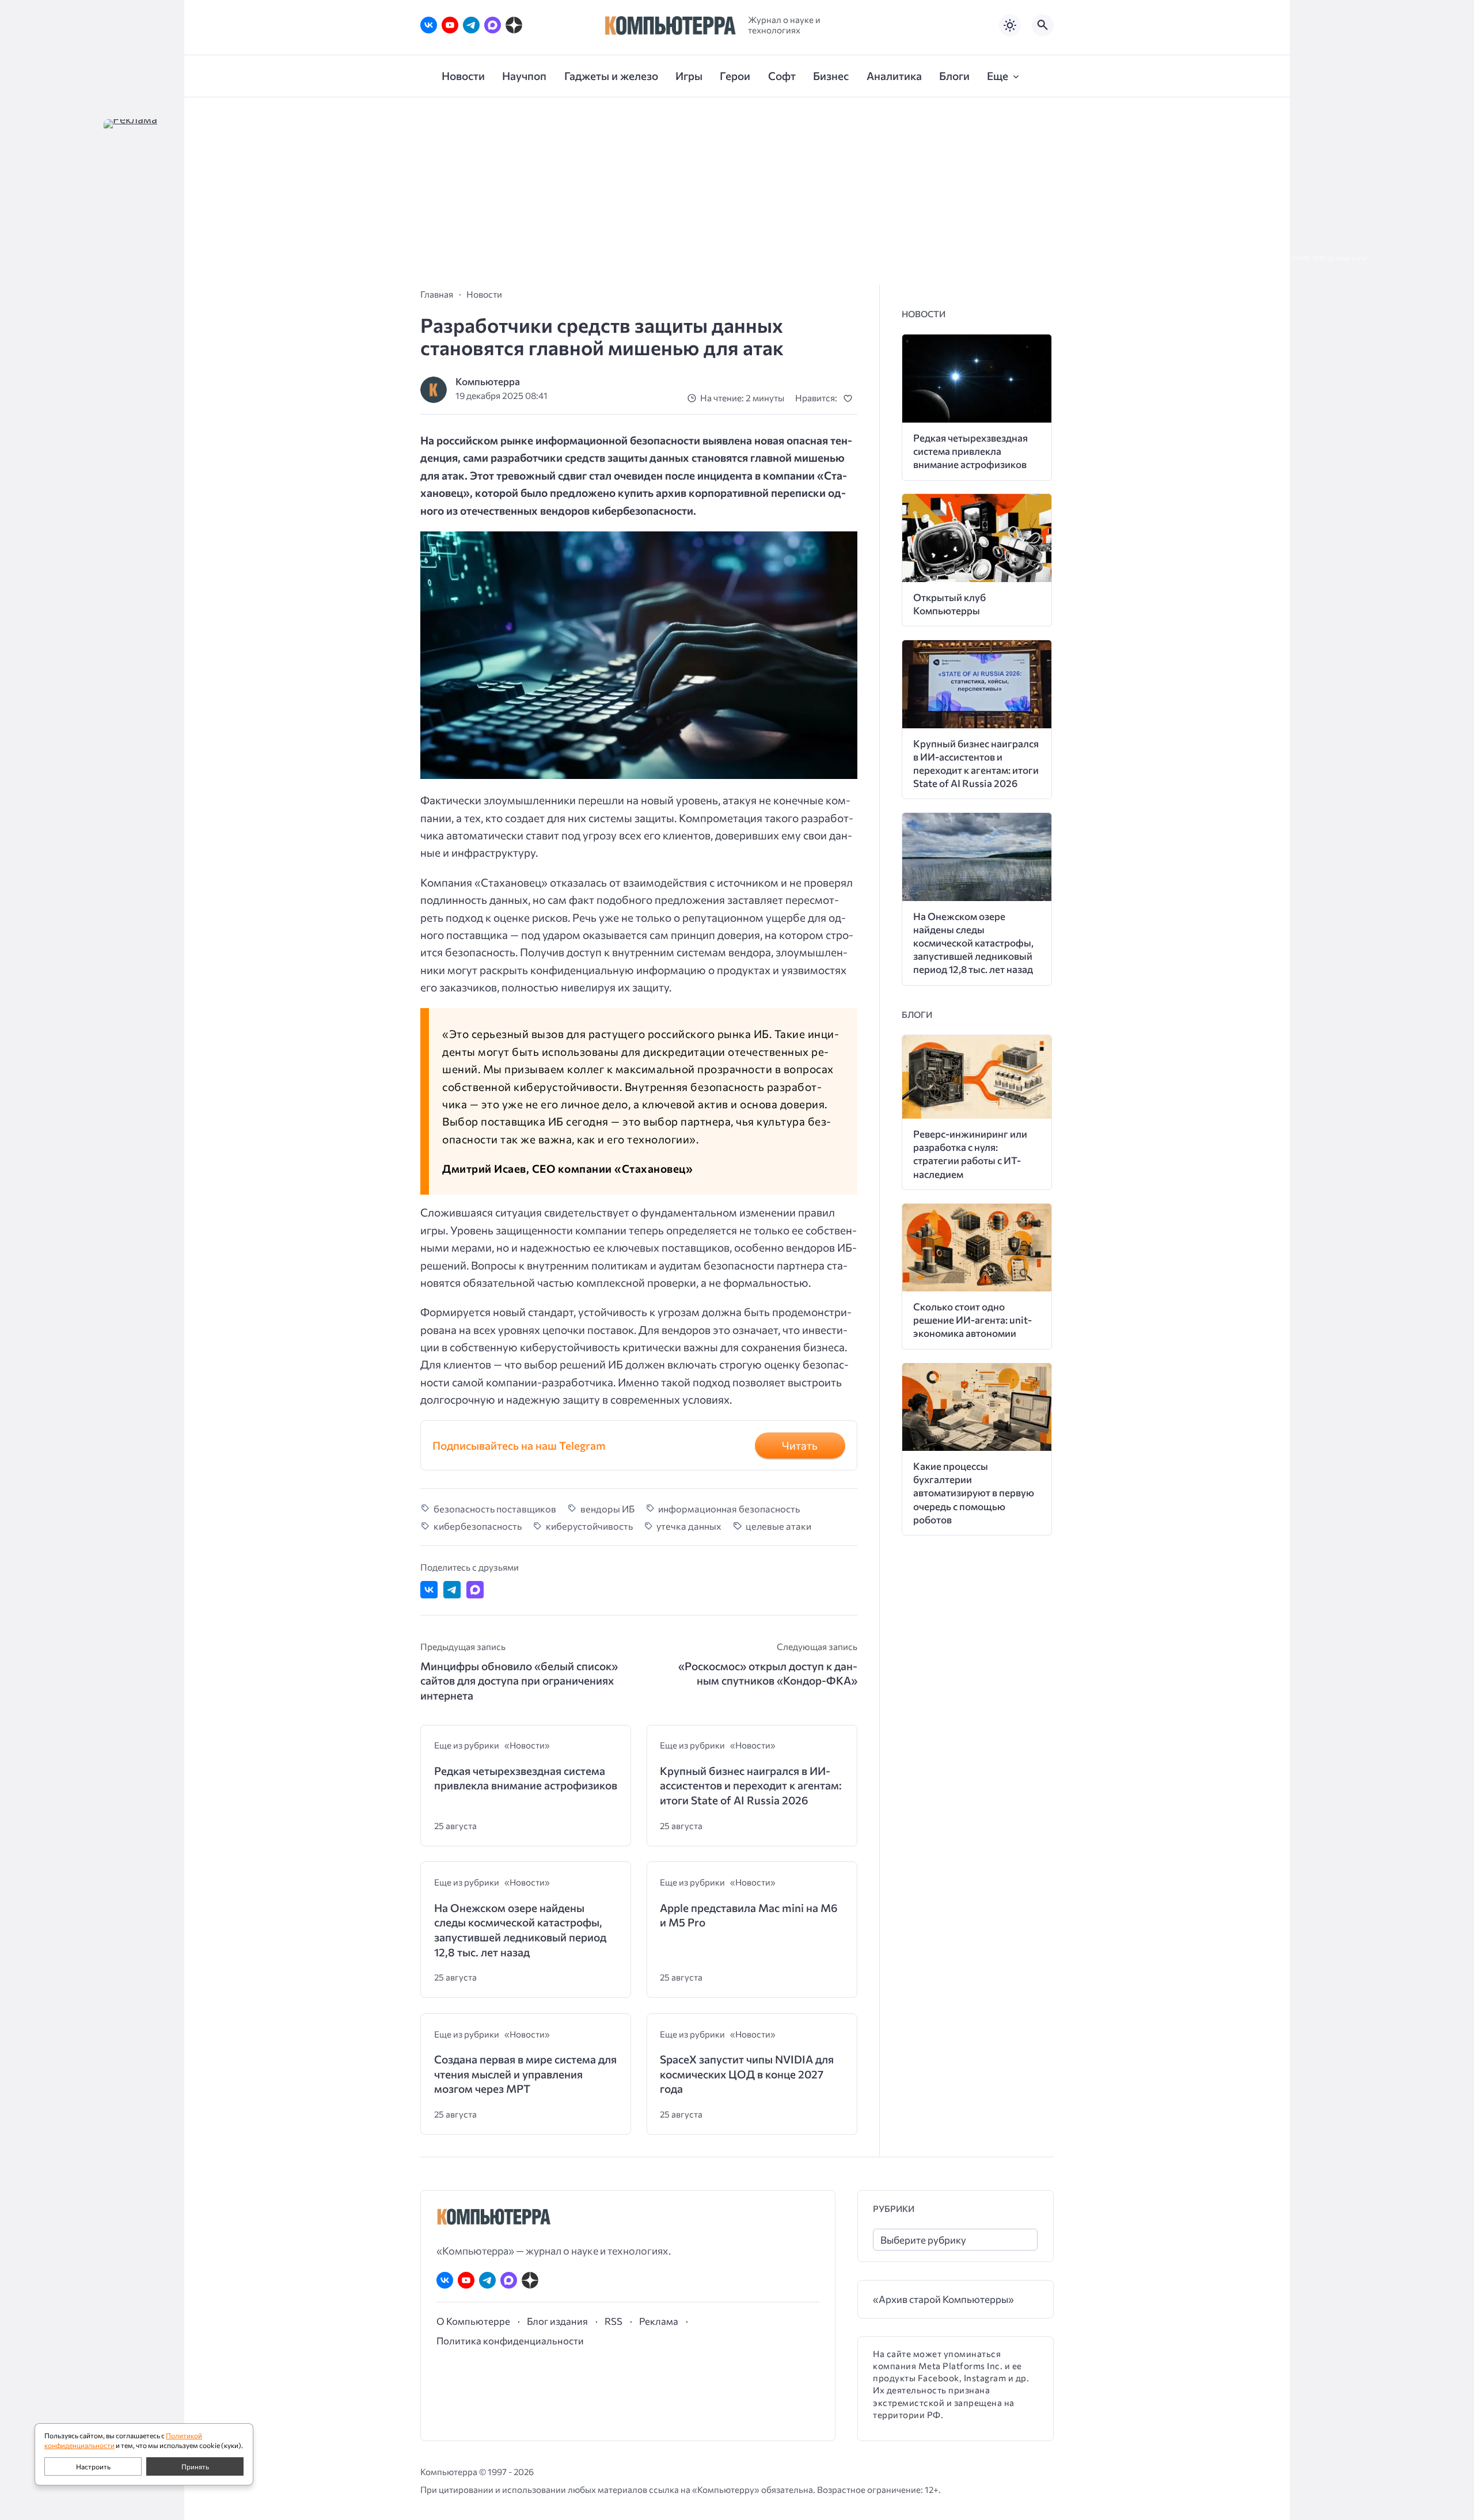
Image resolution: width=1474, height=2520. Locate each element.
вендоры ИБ (607, 1508)
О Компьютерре (473, 2321)
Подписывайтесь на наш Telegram (519, 1445)
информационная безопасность (729, 1508)
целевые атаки (778, 1526)
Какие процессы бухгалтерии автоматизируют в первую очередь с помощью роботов (974, 1493)
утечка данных (689, 1526)
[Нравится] (850, 398)
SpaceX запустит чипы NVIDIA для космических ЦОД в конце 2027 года (747, 2074)
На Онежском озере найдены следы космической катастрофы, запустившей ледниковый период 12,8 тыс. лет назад (520, 1930)
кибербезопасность (478, 1526)
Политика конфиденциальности (510, 2340)
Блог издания (557, 2321)
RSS (613, 2321)
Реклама (659, 2321)
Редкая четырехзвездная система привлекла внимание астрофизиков (526, 1778)
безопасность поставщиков (495, 1508)
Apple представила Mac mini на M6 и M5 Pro (749, 1915)
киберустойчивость (589, 1526)
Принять (195, 2466)
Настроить (93, 2466)
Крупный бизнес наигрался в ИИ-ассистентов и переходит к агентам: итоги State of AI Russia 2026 (751, 1785)
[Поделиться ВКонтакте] (429, 1590)
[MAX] (493, 25)
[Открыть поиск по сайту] (1043, 25)
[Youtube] (450, 25)
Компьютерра (488, 381)
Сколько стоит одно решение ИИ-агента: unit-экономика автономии (972, 1320)
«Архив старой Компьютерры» (943, 2299)
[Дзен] (514, 25)
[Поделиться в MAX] (475, 1590)
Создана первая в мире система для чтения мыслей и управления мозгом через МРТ (525, 2074)
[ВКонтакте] (429, 25)
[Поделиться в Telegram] (452, 1590)
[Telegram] (471, 25)
